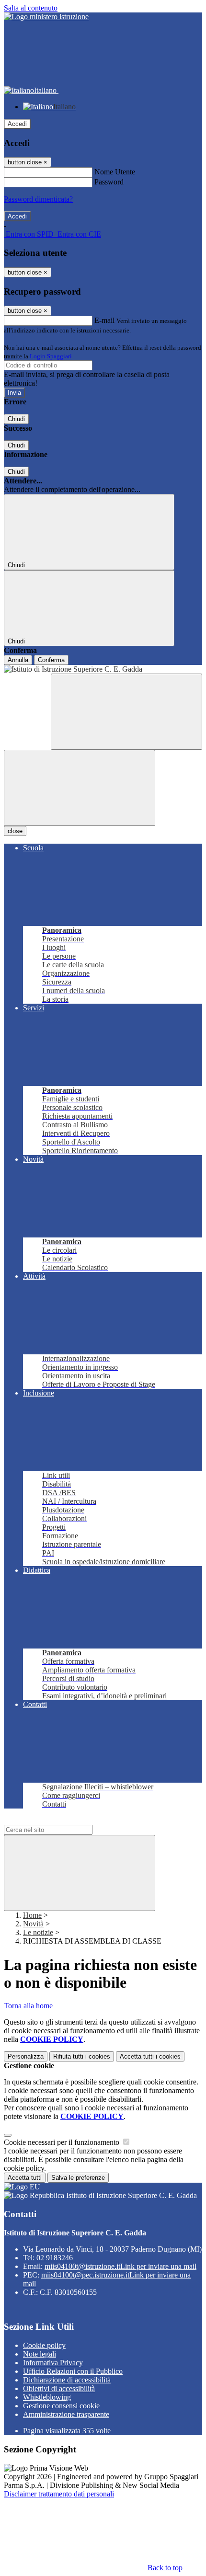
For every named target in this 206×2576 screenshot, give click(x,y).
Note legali (40, 2354)
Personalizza (26, 2056)
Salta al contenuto (31, 8)
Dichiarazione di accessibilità (67, 2380)
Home (32, 1915)
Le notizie (38, 1932)
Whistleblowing (47, 2397)
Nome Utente (115, 172)
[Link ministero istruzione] (46, 17)
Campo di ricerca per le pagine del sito (62, 1820)
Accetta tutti (150, 2056)
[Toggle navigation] (80, 788)
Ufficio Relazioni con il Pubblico (73, 2371)
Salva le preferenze (78, 2178)
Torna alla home (28, 2006)
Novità (33, 1924)
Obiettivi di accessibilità (59, 2388)
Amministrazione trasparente (66, 2414)
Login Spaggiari (51, 356)
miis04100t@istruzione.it (120, 2266)
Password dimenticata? (38, 199)
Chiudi (16, 419)
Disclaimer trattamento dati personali (59, 2494)
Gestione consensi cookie (61, 2406)
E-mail (104, 320)
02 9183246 (55, 2258)
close (15, 831)
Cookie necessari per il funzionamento (63, 2142)
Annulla (18, 660)
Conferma (51, 660)
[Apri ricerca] (126, 712)
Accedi (17, 124)
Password (109, 182)
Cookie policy (44, 2345)
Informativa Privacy (53, 2363)
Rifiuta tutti (82, 2056)
